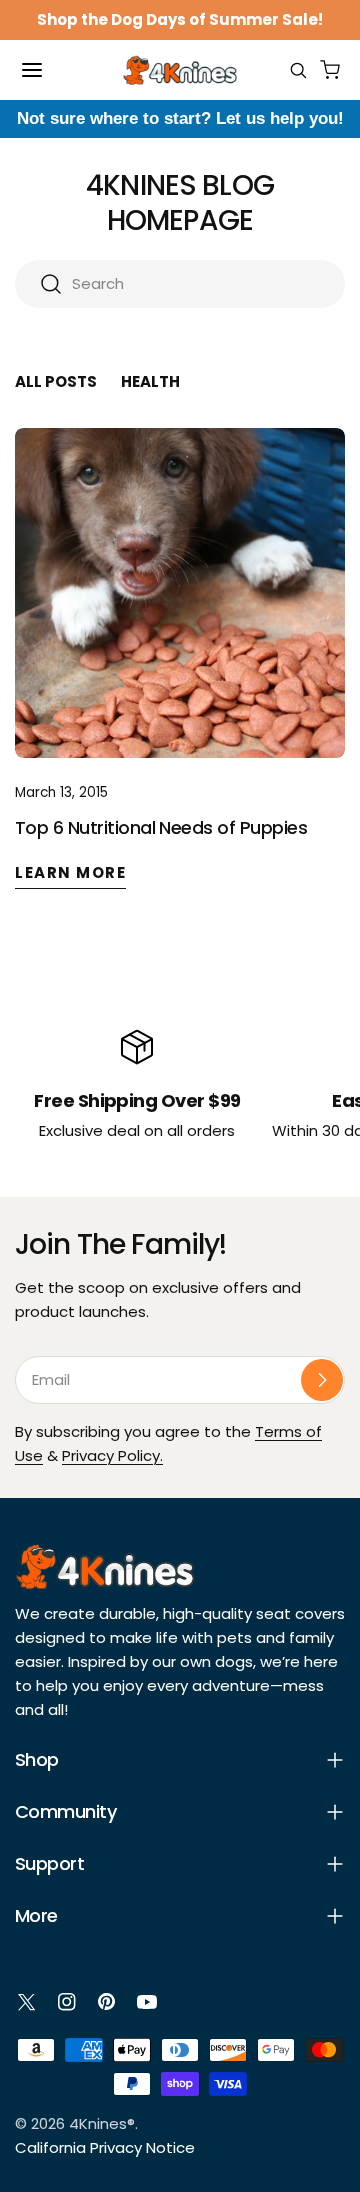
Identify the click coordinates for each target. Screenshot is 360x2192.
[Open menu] (32, 70)
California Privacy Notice (105, 2147)
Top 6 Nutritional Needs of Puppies (161, 828)
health (150, 381)
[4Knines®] (180, 70)
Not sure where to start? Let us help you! (180, 118)
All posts (56, 381)
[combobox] (180, 284)
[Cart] (330, 70)
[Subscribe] (322, 1380)
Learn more (70, 872)
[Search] (298, 70)
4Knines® (102, 2123)
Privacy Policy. (112, 1455)
